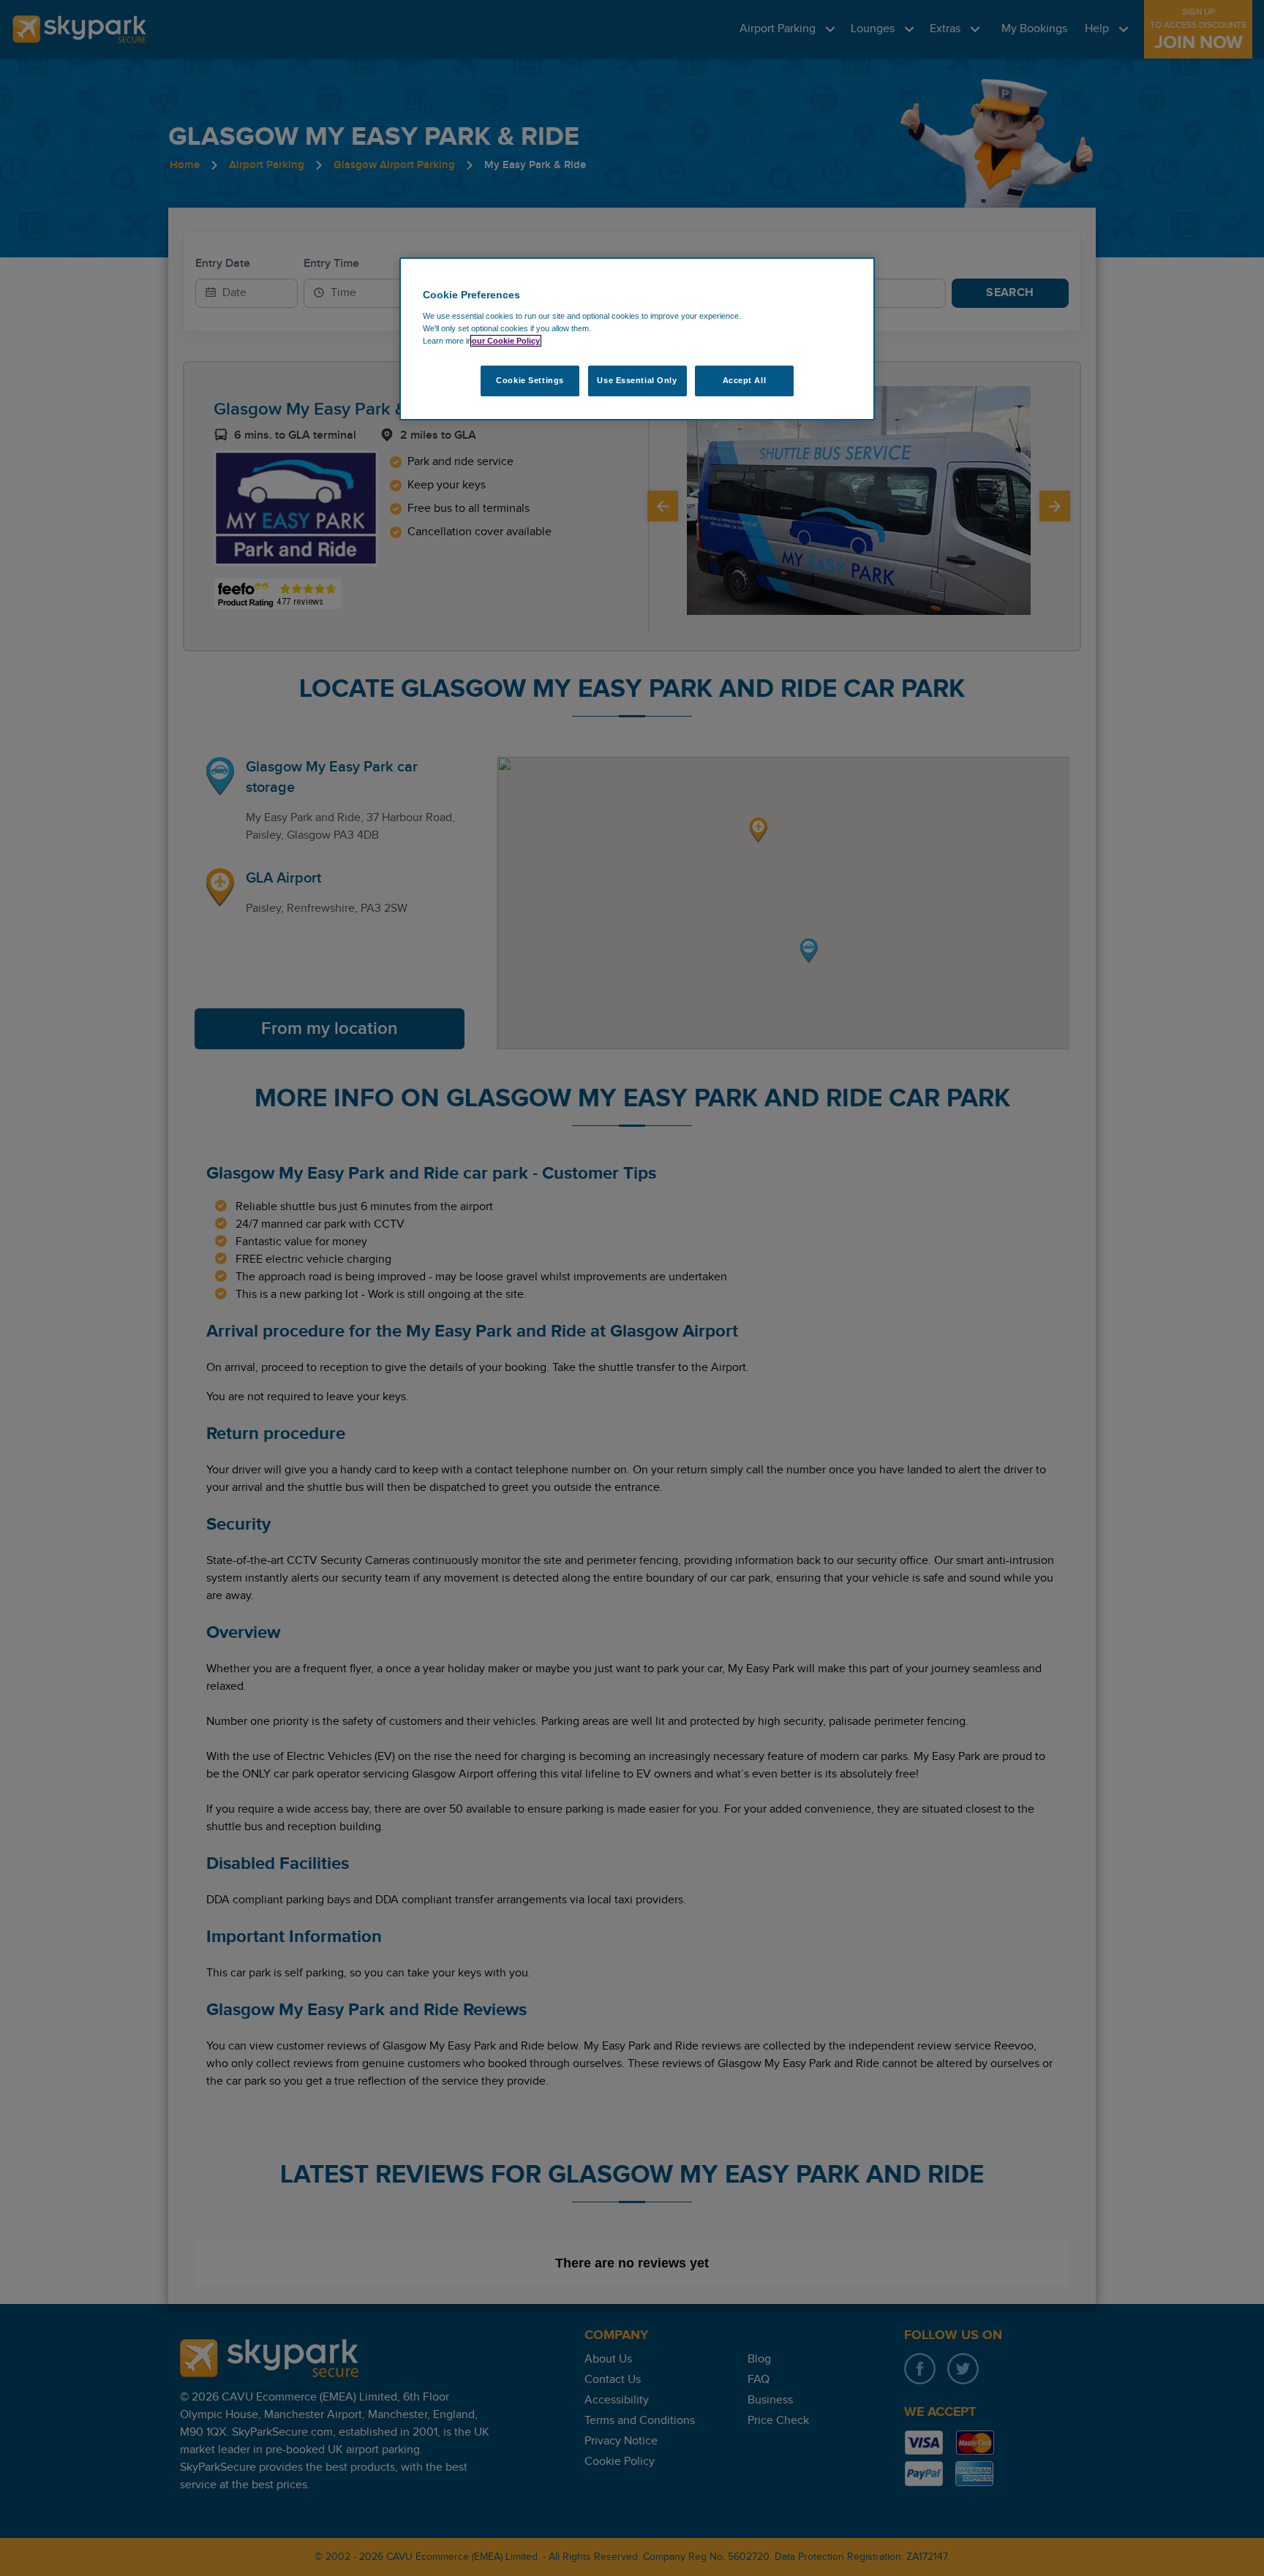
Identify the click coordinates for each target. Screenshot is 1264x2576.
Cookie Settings (530, 380)
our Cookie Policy (506, 341)
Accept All (745, 380)
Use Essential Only (637, 380)
